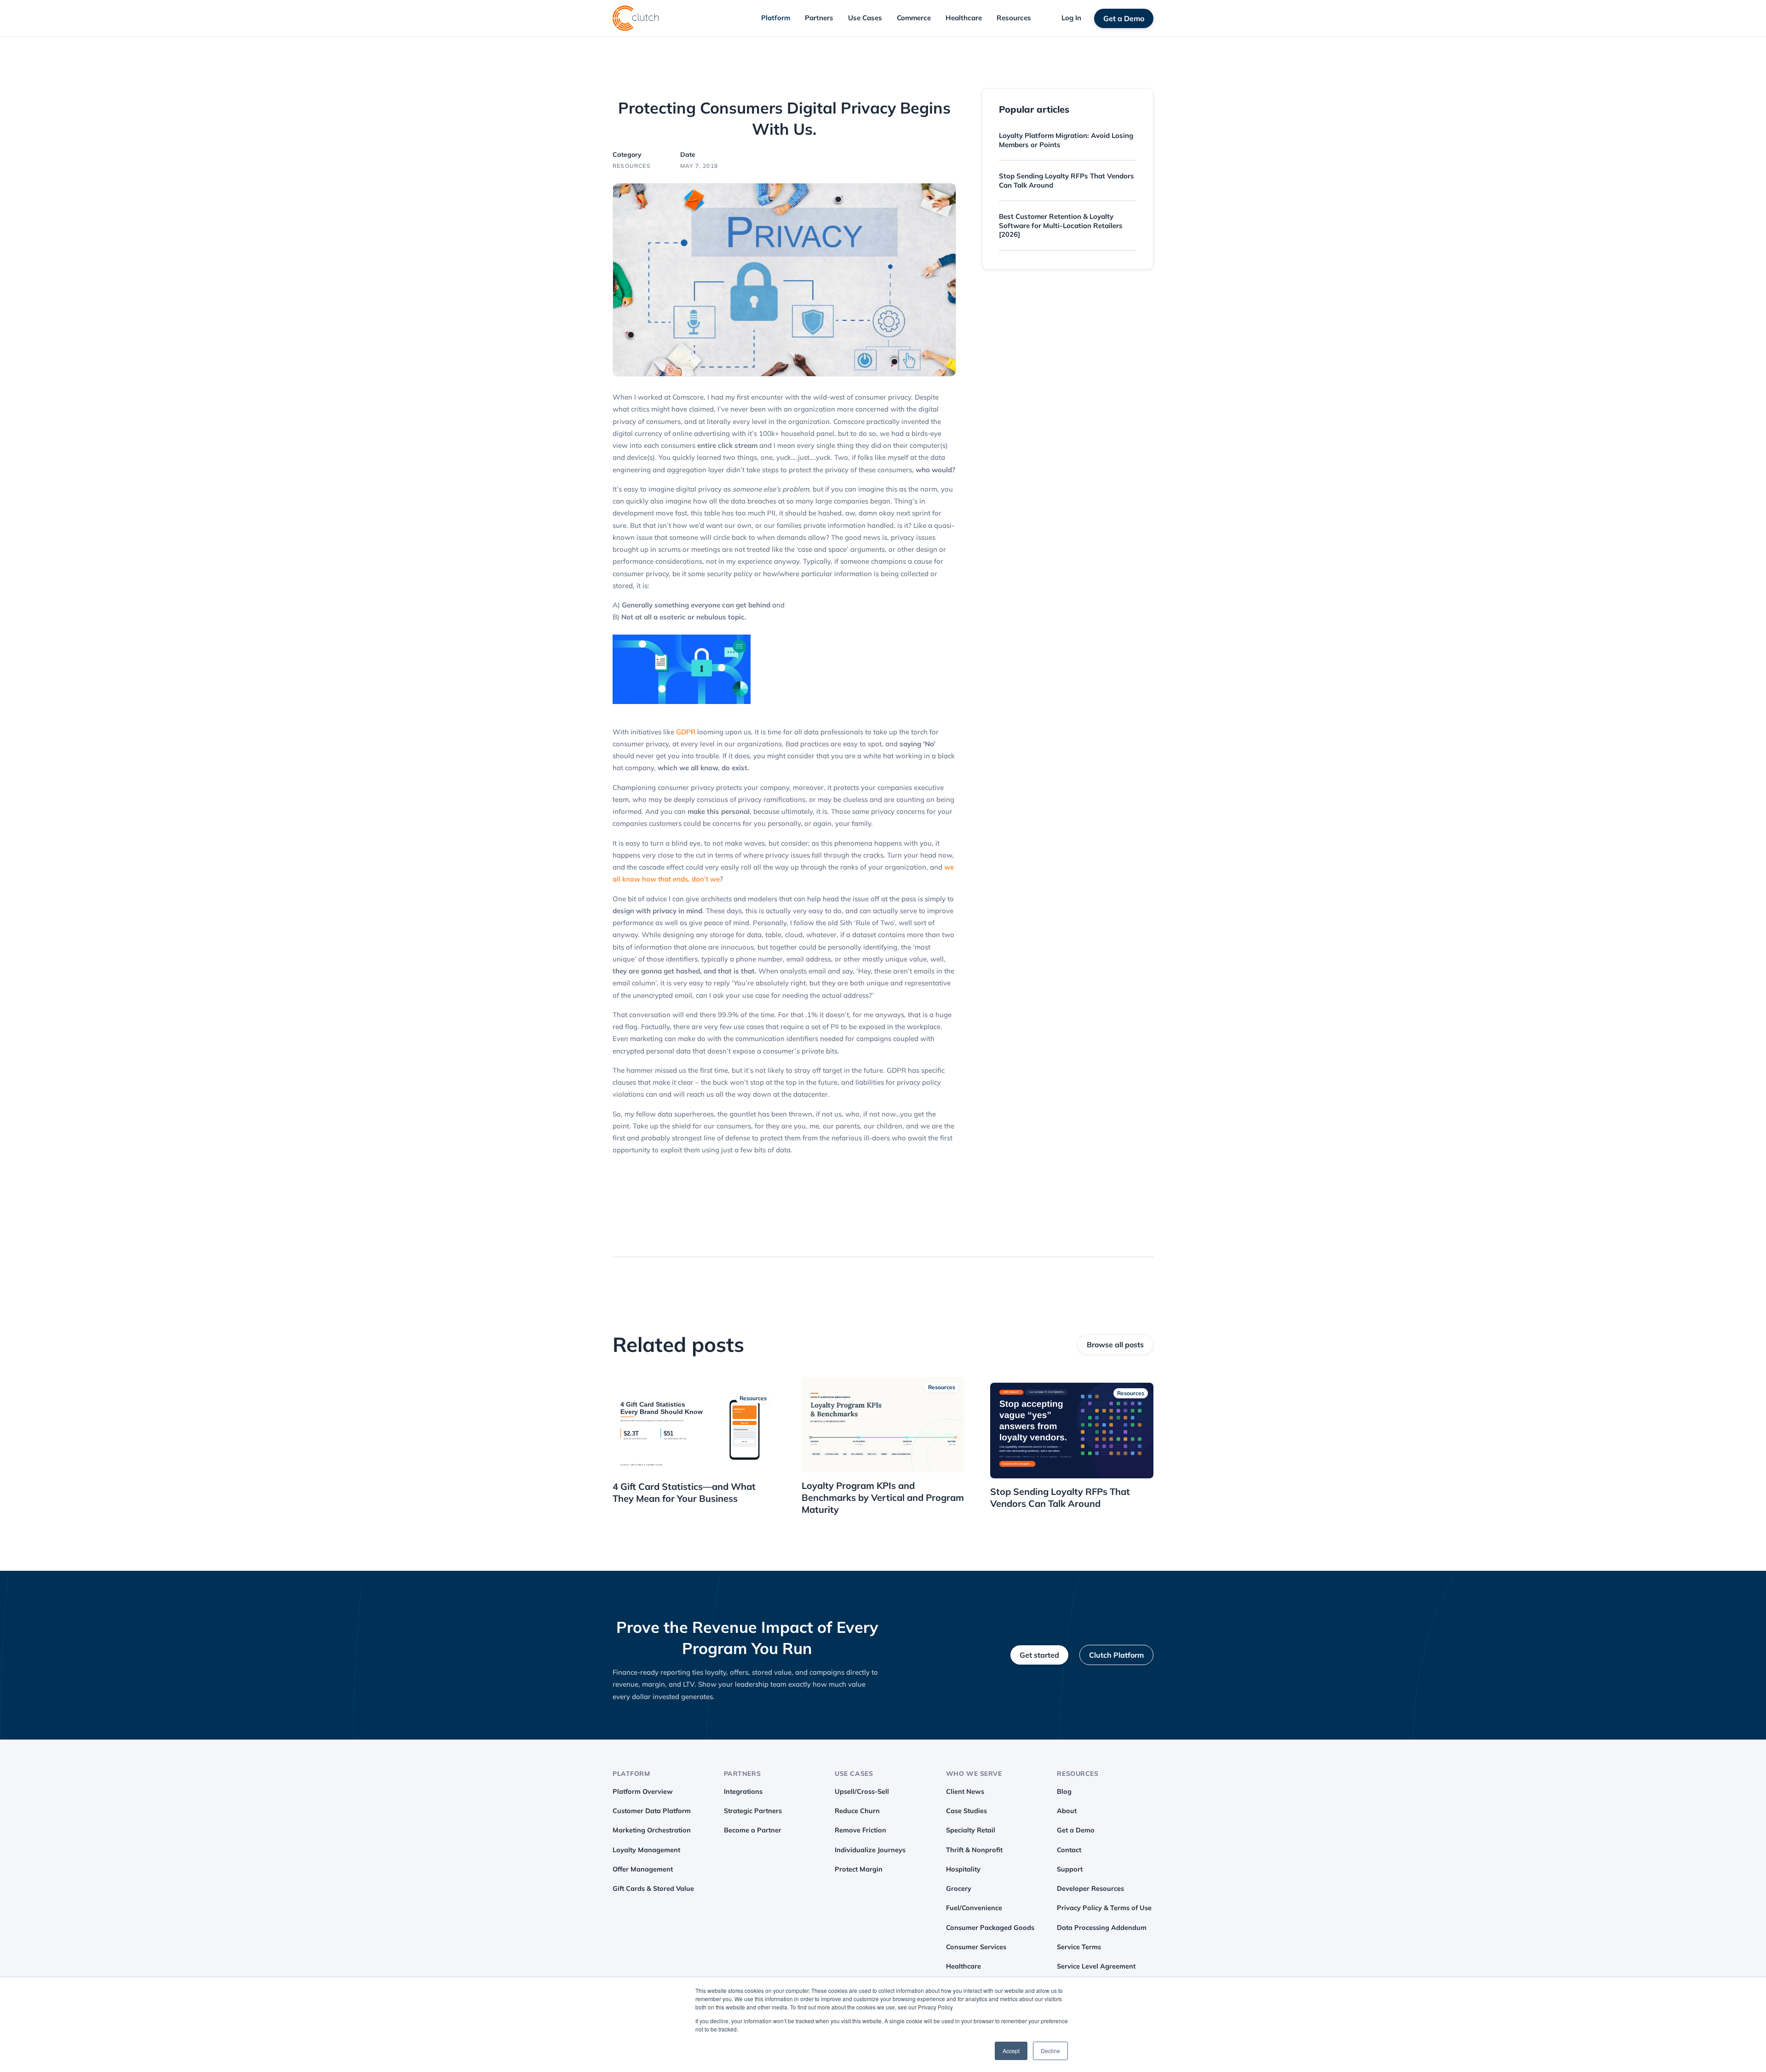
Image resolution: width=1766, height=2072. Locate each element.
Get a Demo (1124, 18)
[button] (776, 18)
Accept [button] (1011, 2051)
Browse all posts (1115, 1345)
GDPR (686, 732)
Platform (776, 18)
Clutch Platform (1116, 1655)
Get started (1039, 1655)
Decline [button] (1050, 2051)
